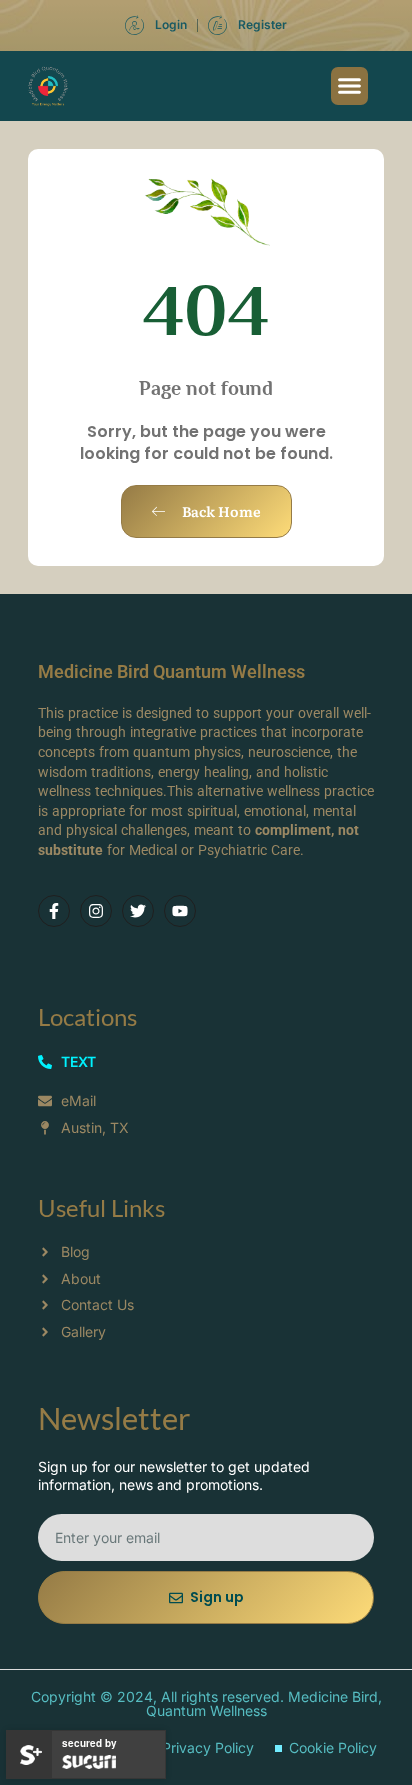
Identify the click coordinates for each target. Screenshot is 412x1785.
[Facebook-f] (54, 911)
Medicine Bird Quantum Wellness (171, 671)
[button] (350, 86)
